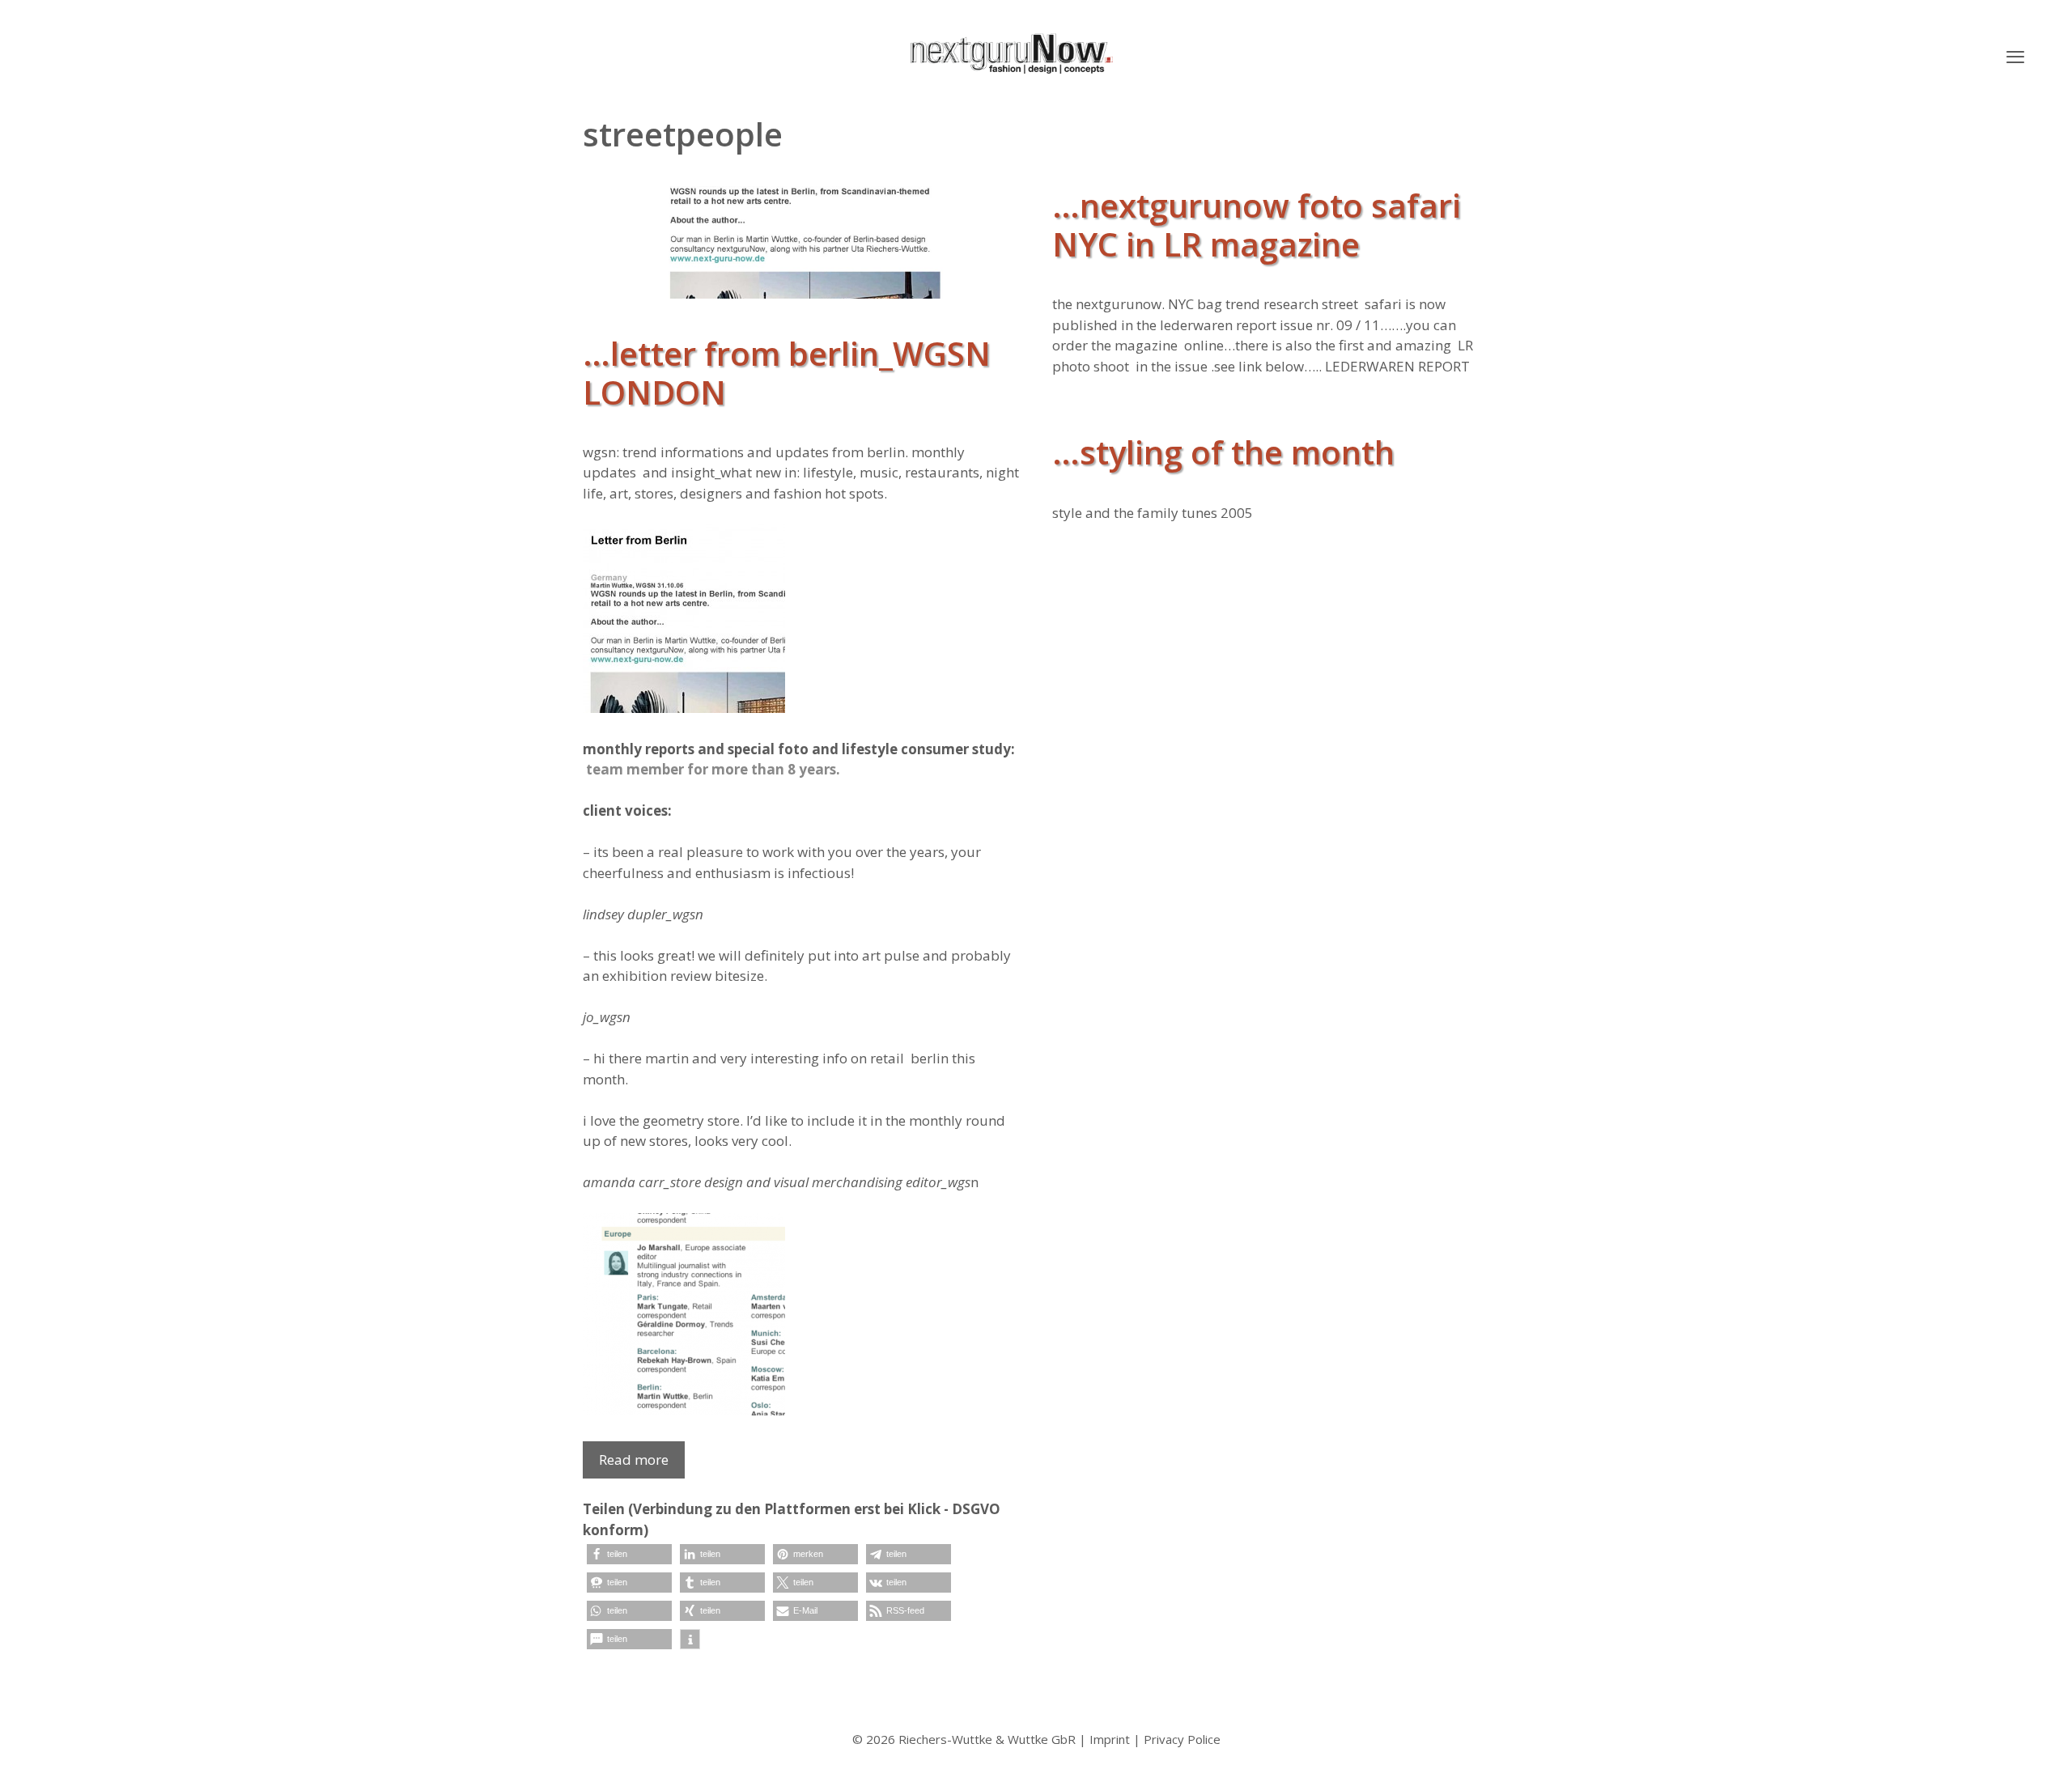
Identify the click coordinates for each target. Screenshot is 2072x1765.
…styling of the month (1223, 452)
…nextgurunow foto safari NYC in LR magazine (1257, 225)
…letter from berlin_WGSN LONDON (787, 373)
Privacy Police (1182, 1739)
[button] (2015, 57)
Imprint (1110, 1739)
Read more (634, 1460)
